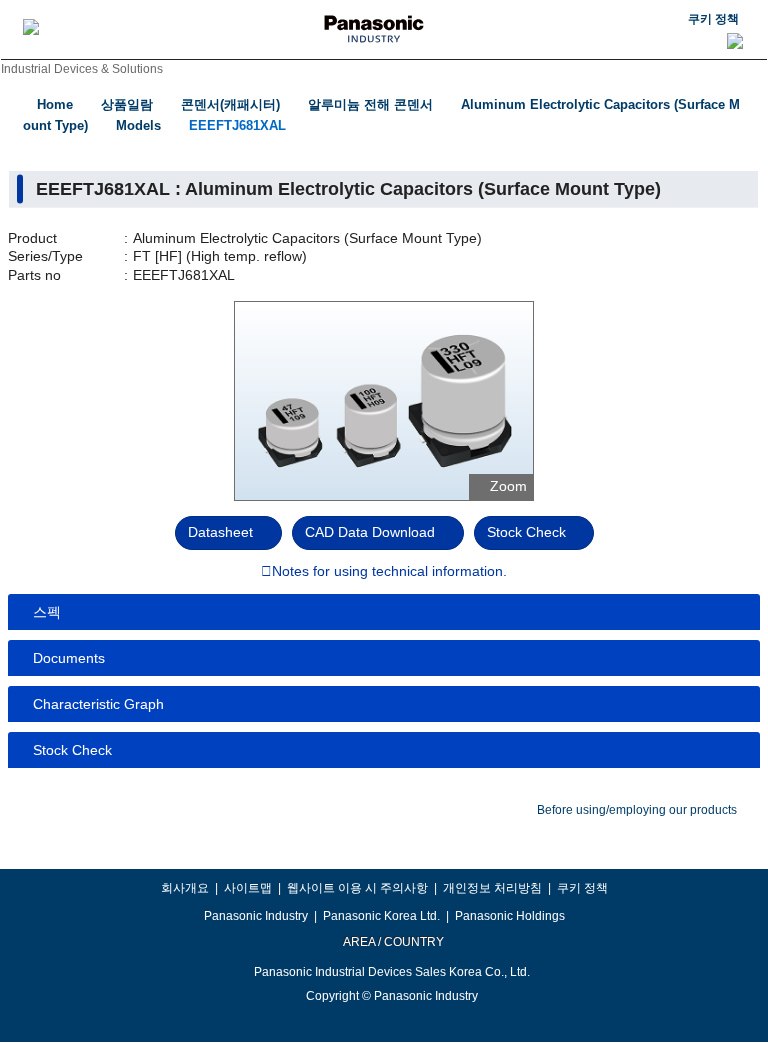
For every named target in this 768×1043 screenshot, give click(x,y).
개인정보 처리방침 (492, 888)
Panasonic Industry (256, 916)
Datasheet (220, 532)
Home (55, 104)
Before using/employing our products (637, 810)
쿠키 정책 (713, 19)
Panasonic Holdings (510, 916)
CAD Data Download (370, 532)
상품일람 (127, 104)
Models (138, 125)
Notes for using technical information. (389, 572)
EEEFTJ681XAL (237, 125)
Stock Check (526, 532)
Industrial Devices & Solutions (82, 69)
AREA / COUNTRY (392, 942)
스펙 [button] (47, 612)
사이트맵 (248, 888)
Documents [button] (69, 658)
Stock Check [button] (72, 750)
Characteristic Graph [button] (98, 704)
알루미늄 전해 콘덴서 (370, 104)
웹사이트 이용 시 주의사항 (357, 888)
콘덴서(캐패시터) (230, 104)
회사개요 (185, 888)
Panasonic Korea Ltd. (381, 916)
